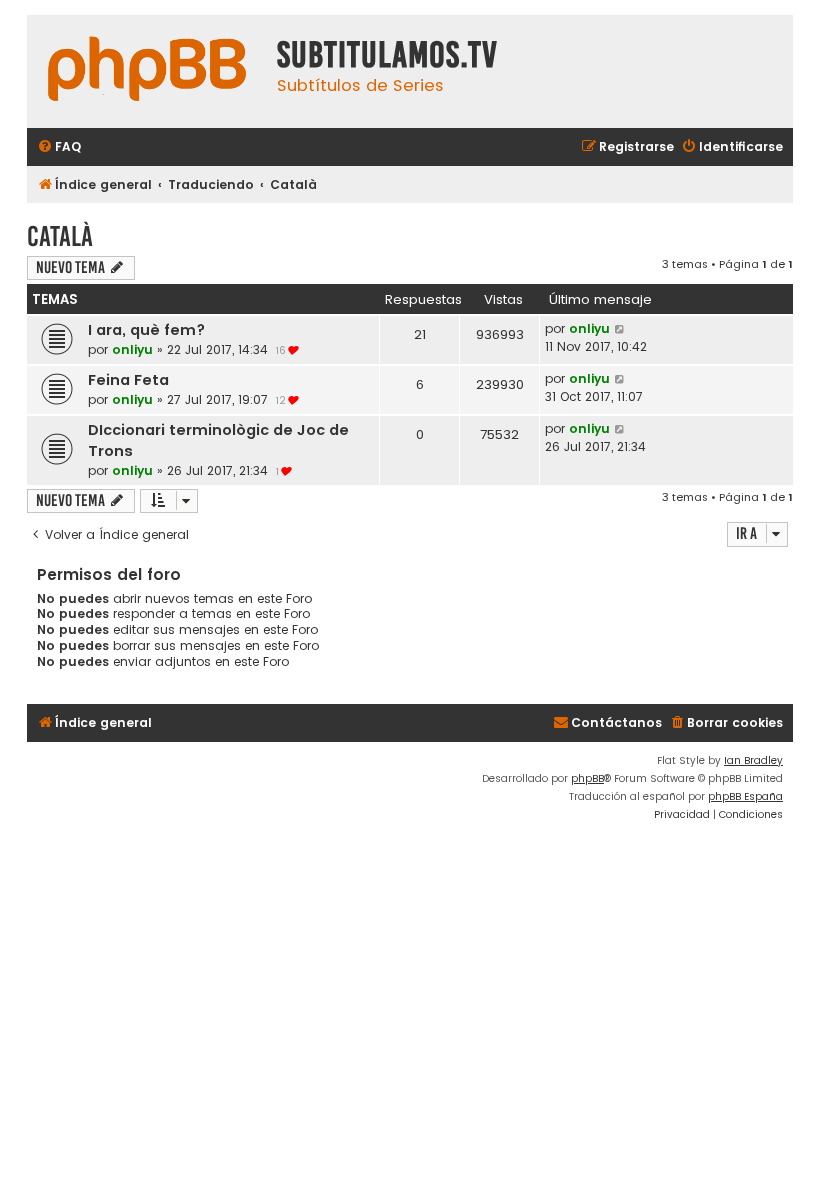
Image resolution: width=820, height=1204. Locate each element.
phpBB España (745, 796)
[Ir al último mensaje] (620, 329)
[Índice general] (147, 71)
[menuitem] (59, 147)
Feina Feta (128, 380)
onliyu (132, 349)
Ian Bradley (753, 760)
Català (60, 236)
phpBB (587, 778)
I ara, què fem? (146, 330)
